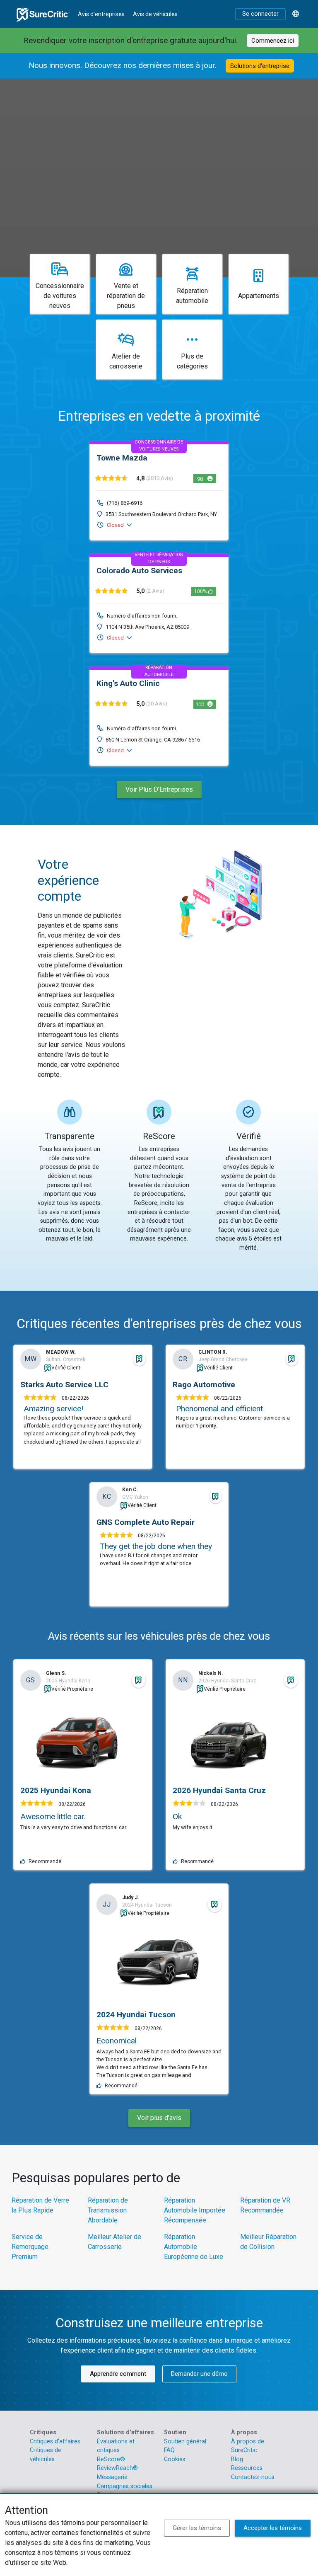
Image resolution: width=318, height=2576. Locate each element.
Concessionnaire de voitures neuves (60, 296)
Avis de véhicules (155, 14)
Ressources (247, 2468)
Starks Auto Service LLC (64, 1385)
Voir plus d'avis (159, 2118)
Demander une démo (199, 2374)
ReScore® (111, 2459)
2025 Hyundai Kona (56, 1790)
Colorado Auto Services (139, 571)
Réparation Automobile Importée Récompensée (195, 2210)
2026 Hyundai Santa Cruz (219, 1790)
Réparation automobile (192, 296)
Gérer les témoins (197, 2528)
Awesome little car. (53, 1816)
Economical (117, 2041)
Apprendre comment (118, 2374)
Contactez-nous (253, 2477)
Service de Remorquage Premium (30, 2247)
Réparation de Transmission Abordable (108, 2210)
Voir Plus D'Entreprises (159, 789)
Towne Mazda (122, 458)
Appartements (259, 296)
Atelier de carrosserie (126, 361)
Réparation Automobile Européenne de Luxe (194, 2247)
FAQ (169, 2450)
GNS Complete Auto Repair (146, 1522)
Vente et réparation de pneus (126, 296)
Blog (237, 2459)
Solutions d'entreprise (260, 66)
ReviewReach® (117, 2468)
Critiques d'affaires (55, 2442)
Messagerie (112, 2477)
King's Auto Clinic (128, 683)
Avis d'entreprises (101, 14)
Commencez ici (273, 41)
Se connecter (260, 14)
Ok (177, 1816)
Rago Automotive (204, 1385)
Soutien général (185, 2442)
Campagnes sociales (125, 2486)
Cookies (175, 2459)
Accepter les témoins (273, 2528)
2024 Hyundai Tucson (136, 2015)
